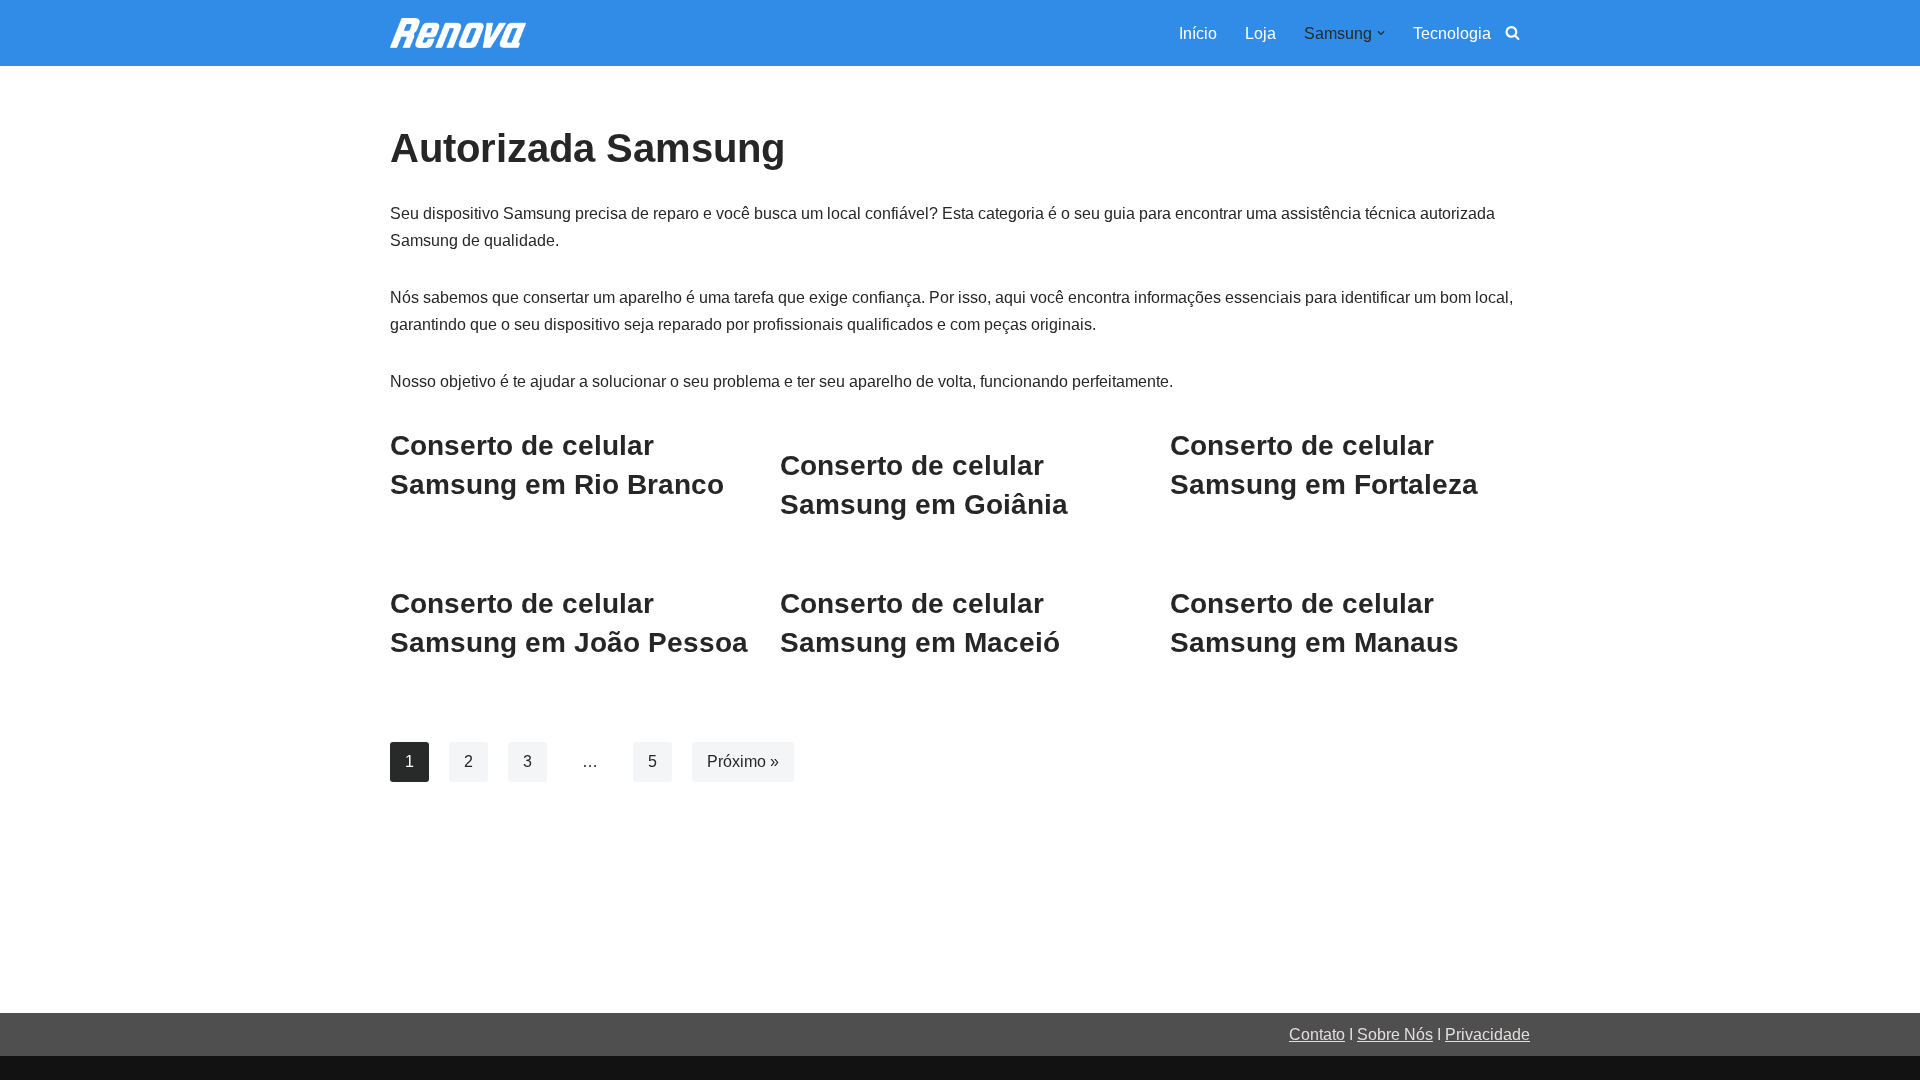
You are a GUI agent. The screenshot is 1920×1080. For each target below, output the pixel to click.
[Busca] (1512, 32)
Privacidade (1487, 1034)
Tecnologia (1452, 33)
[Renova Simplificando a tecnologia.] (458, 33)
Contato (1317, 1034)
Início (1198, 33)
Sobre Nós (1395, 1034)
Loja (1260, 33)
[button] (1381, 33)
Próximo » (743, 761)
